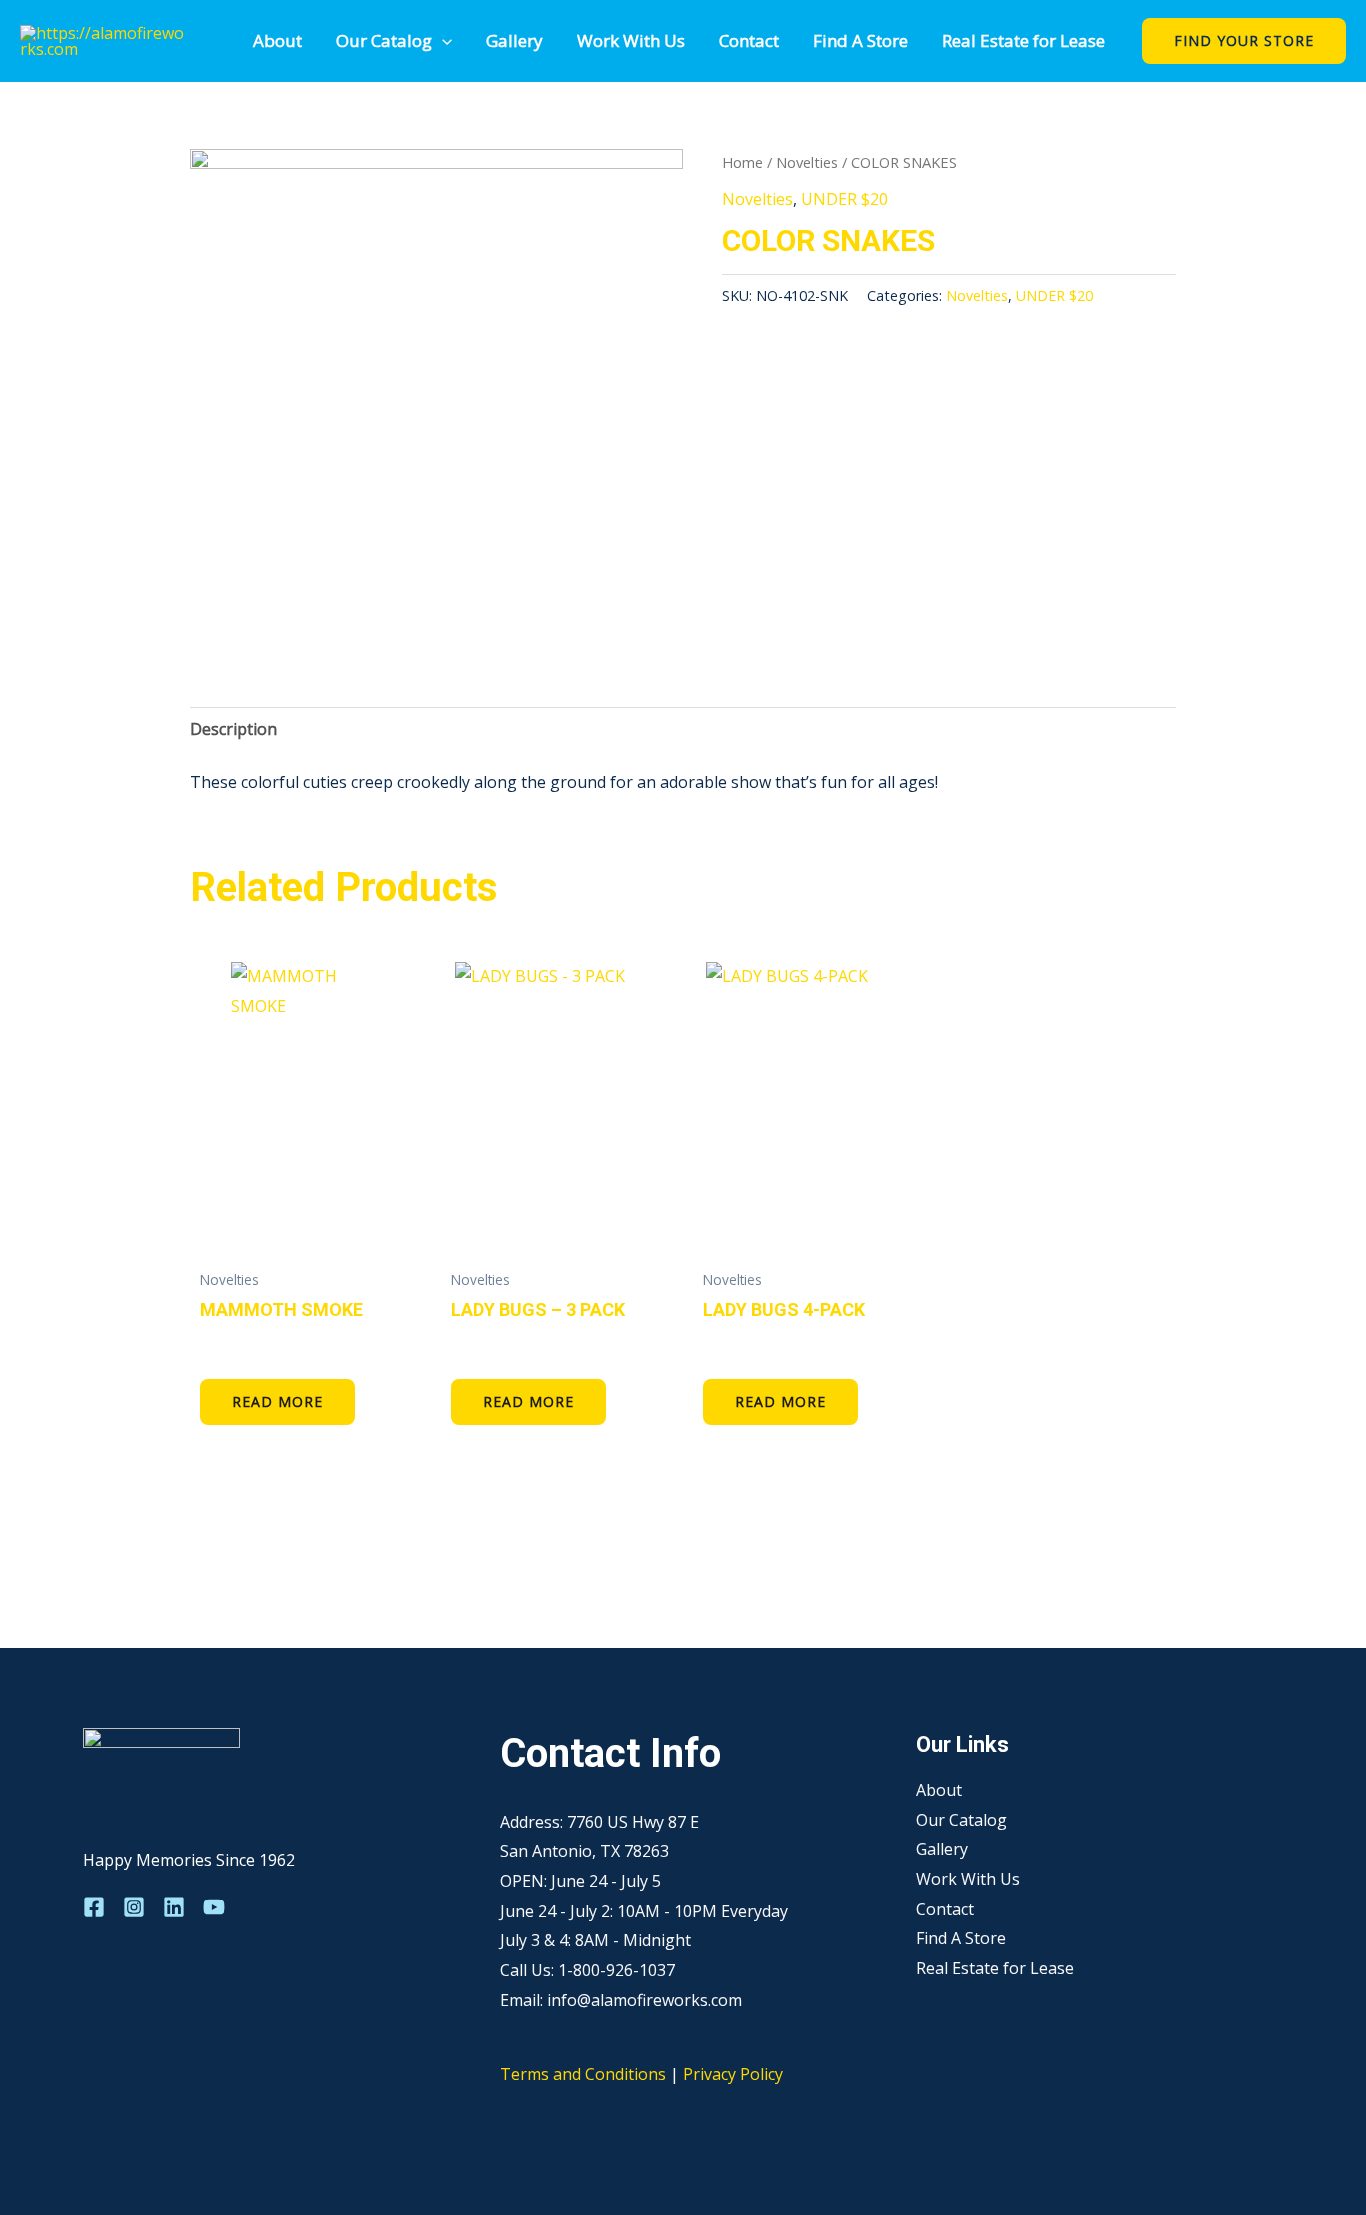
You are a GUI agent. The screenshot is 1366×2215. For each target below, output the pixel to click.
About (277, 40)
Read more (277, 1401)
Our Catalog (384, 40)
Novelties (807, 162)
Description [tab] (233, 729)
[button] (442, 40)
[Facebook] (94, 1907)
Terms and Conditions (583, 2074)
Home (742, 162)
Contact (749, 40)
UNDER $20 (844, 199)
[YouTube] (214, 1907)
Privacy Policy (733, 2074)
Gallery (514, 40)
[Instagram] (134, 1907)
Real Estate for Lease (1023, 40)
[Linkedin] (174, 1907)
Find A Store (860, 40)
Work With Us (631, 40)
